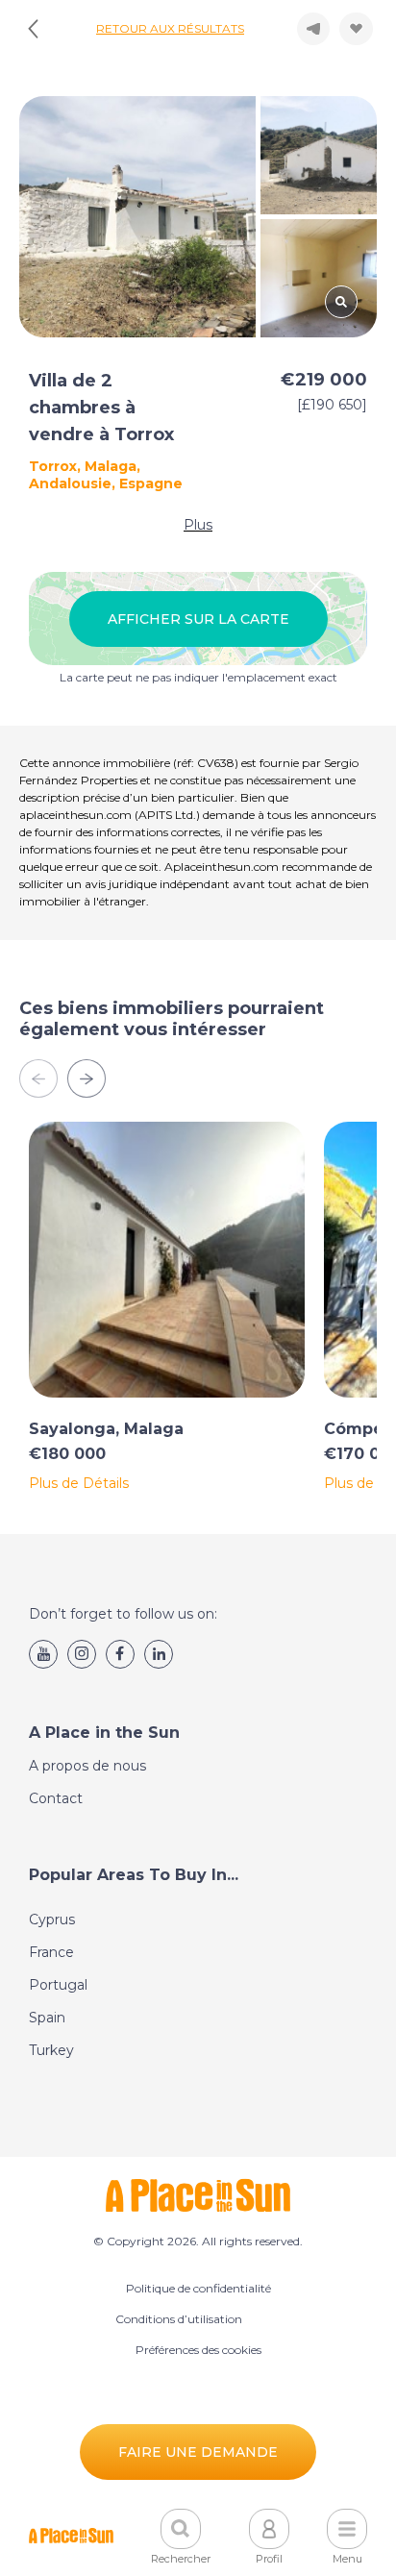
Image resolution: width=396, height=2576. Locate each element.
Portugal (58, 1985)
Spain (47, 2018)
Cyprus (52, 1920)
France (51, 1952)
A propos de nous (87, 1766)
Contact (56, 1798)
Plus (198, 525)
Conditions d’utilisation (179, 2319)
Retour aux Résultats (170, 28)
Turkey (51, 2050)
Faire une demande (198, 2452)
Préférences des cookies (198, 2350)
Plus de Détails (79, 1483)
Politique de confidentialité (198, 2288)
